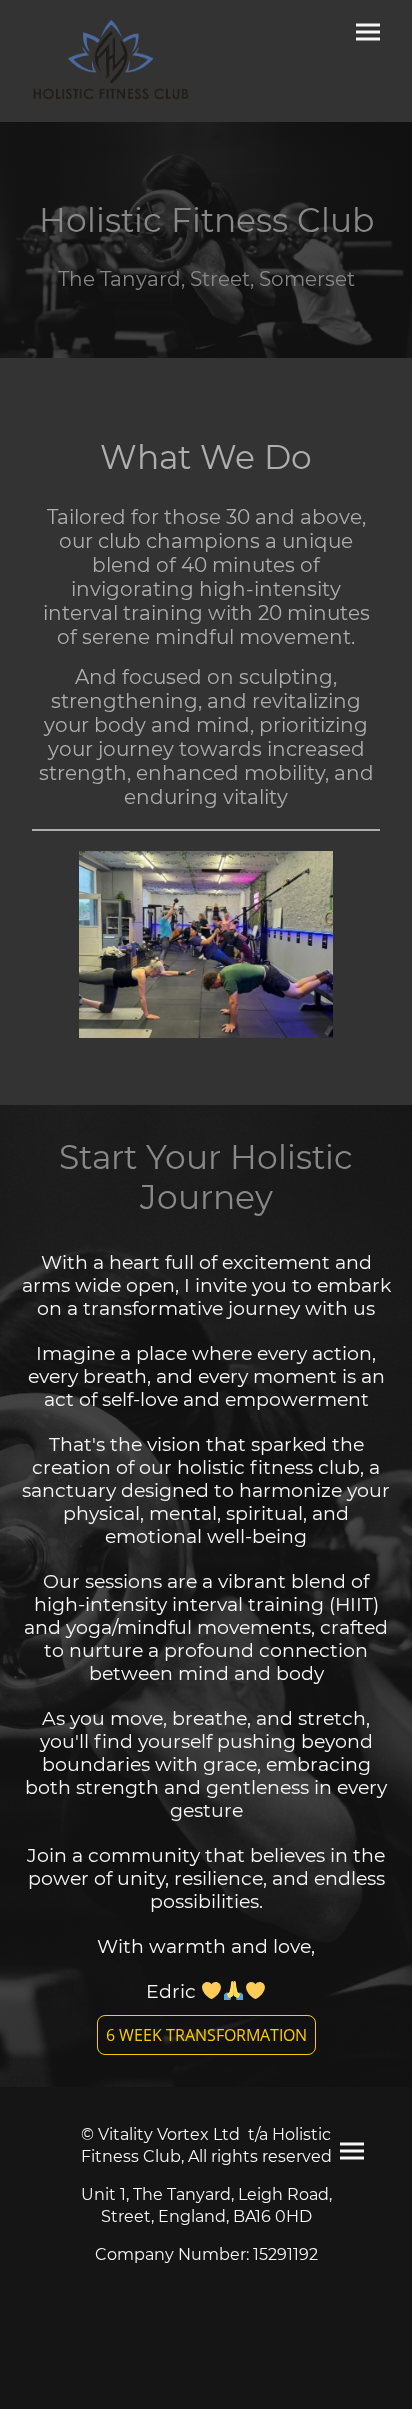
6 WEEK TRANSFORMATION (206, 2035)
